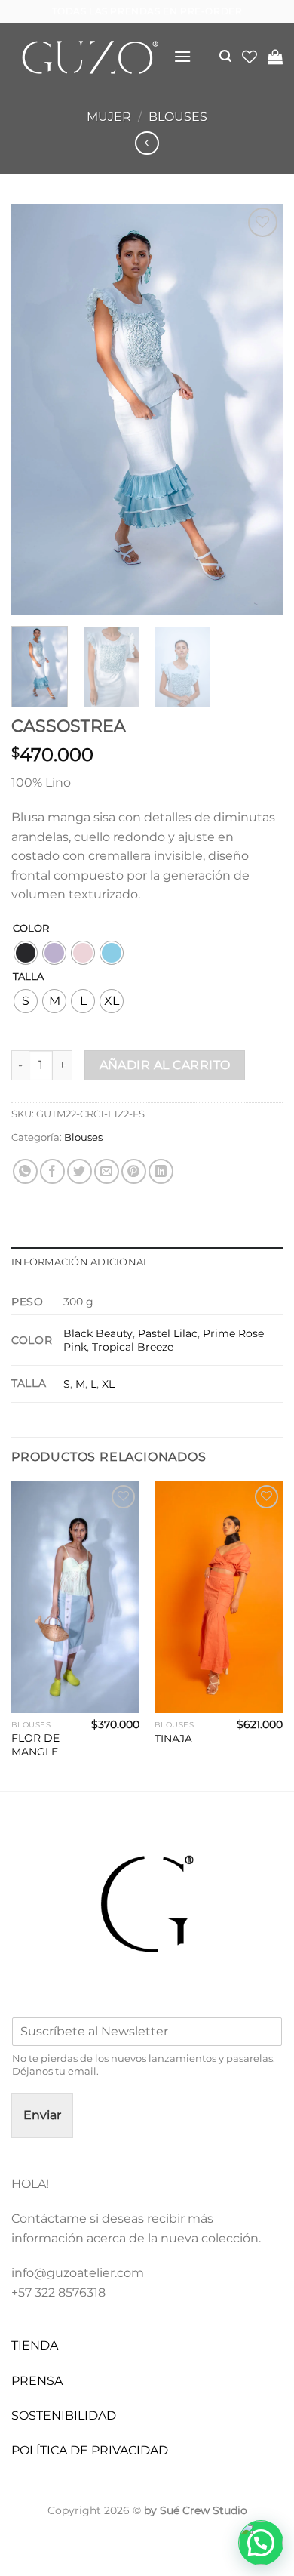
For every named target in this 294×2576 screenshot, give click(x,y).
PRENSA (37, 2381)
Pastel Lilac (168, 1333)
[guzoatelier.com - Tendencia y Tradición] (87, 57)
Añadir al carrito (165, 1065)
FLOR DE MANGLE (35, 1745)
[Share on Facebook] (52, 1171)
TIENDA (35, 2345)
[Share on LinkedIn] (161, 1171)
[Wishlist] (250, 57)
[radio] (26, 953)
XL (108, 1384)
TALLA (28, 977)
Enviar (42, 2115)
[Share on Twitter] (80, 1171)
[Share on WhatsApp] (25, 1171)
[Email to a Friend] (107, 1171)
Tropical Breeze (133, 1347)
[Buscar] (225, 56)
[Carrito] (275, 57)
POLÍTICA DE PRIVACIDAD (90, 2450)
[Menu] (182, 56)
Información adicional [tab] (80, 1262)
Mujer (109, 117)
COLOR (31, 929)
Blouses (178, 117)
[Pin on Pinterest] (134, 1171)
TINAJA (173, 1739)
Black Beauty (98, 1333)
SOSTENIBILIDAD (64, 2416)
